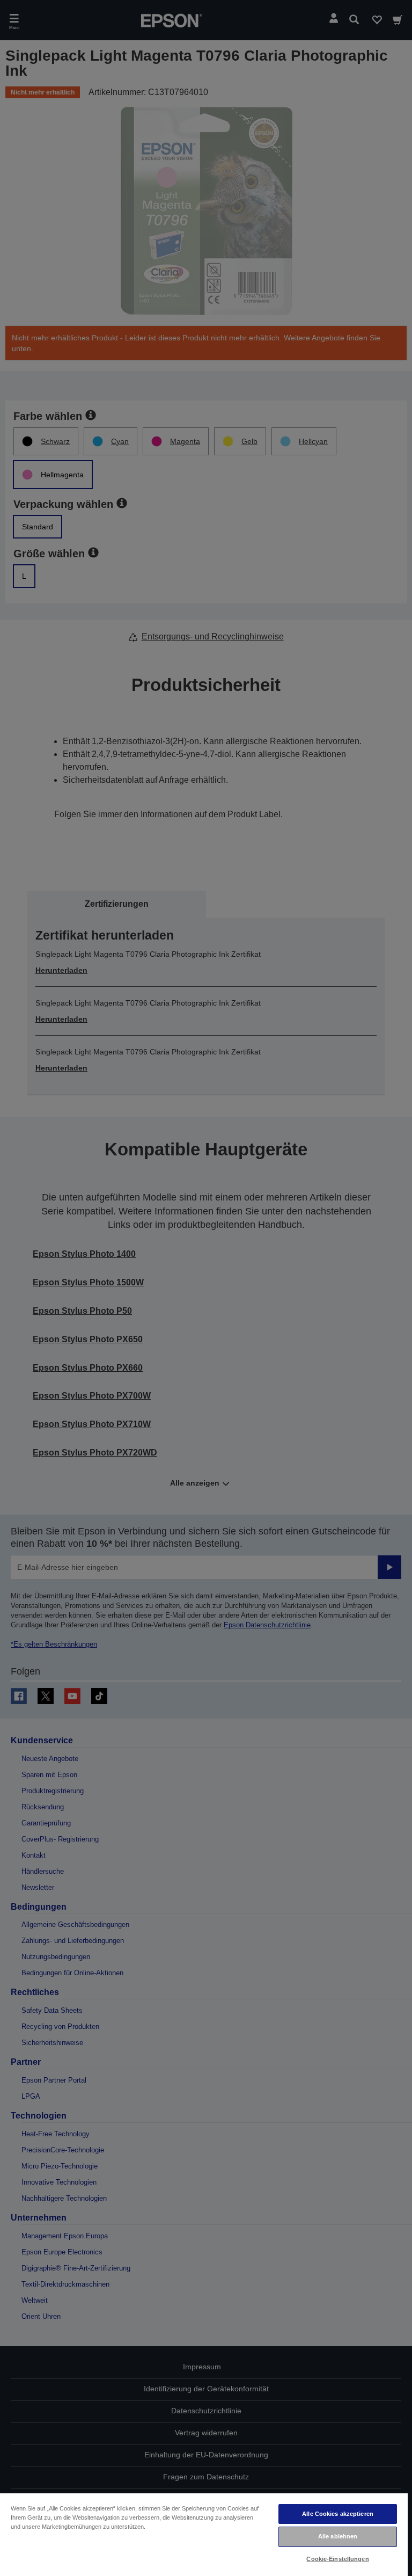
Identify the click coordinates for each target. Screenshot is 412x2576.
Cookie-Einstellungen (337, 2559)
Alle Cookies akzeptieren (338, 2514)
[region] (204, 2534)
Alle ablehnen (338, 2536)
